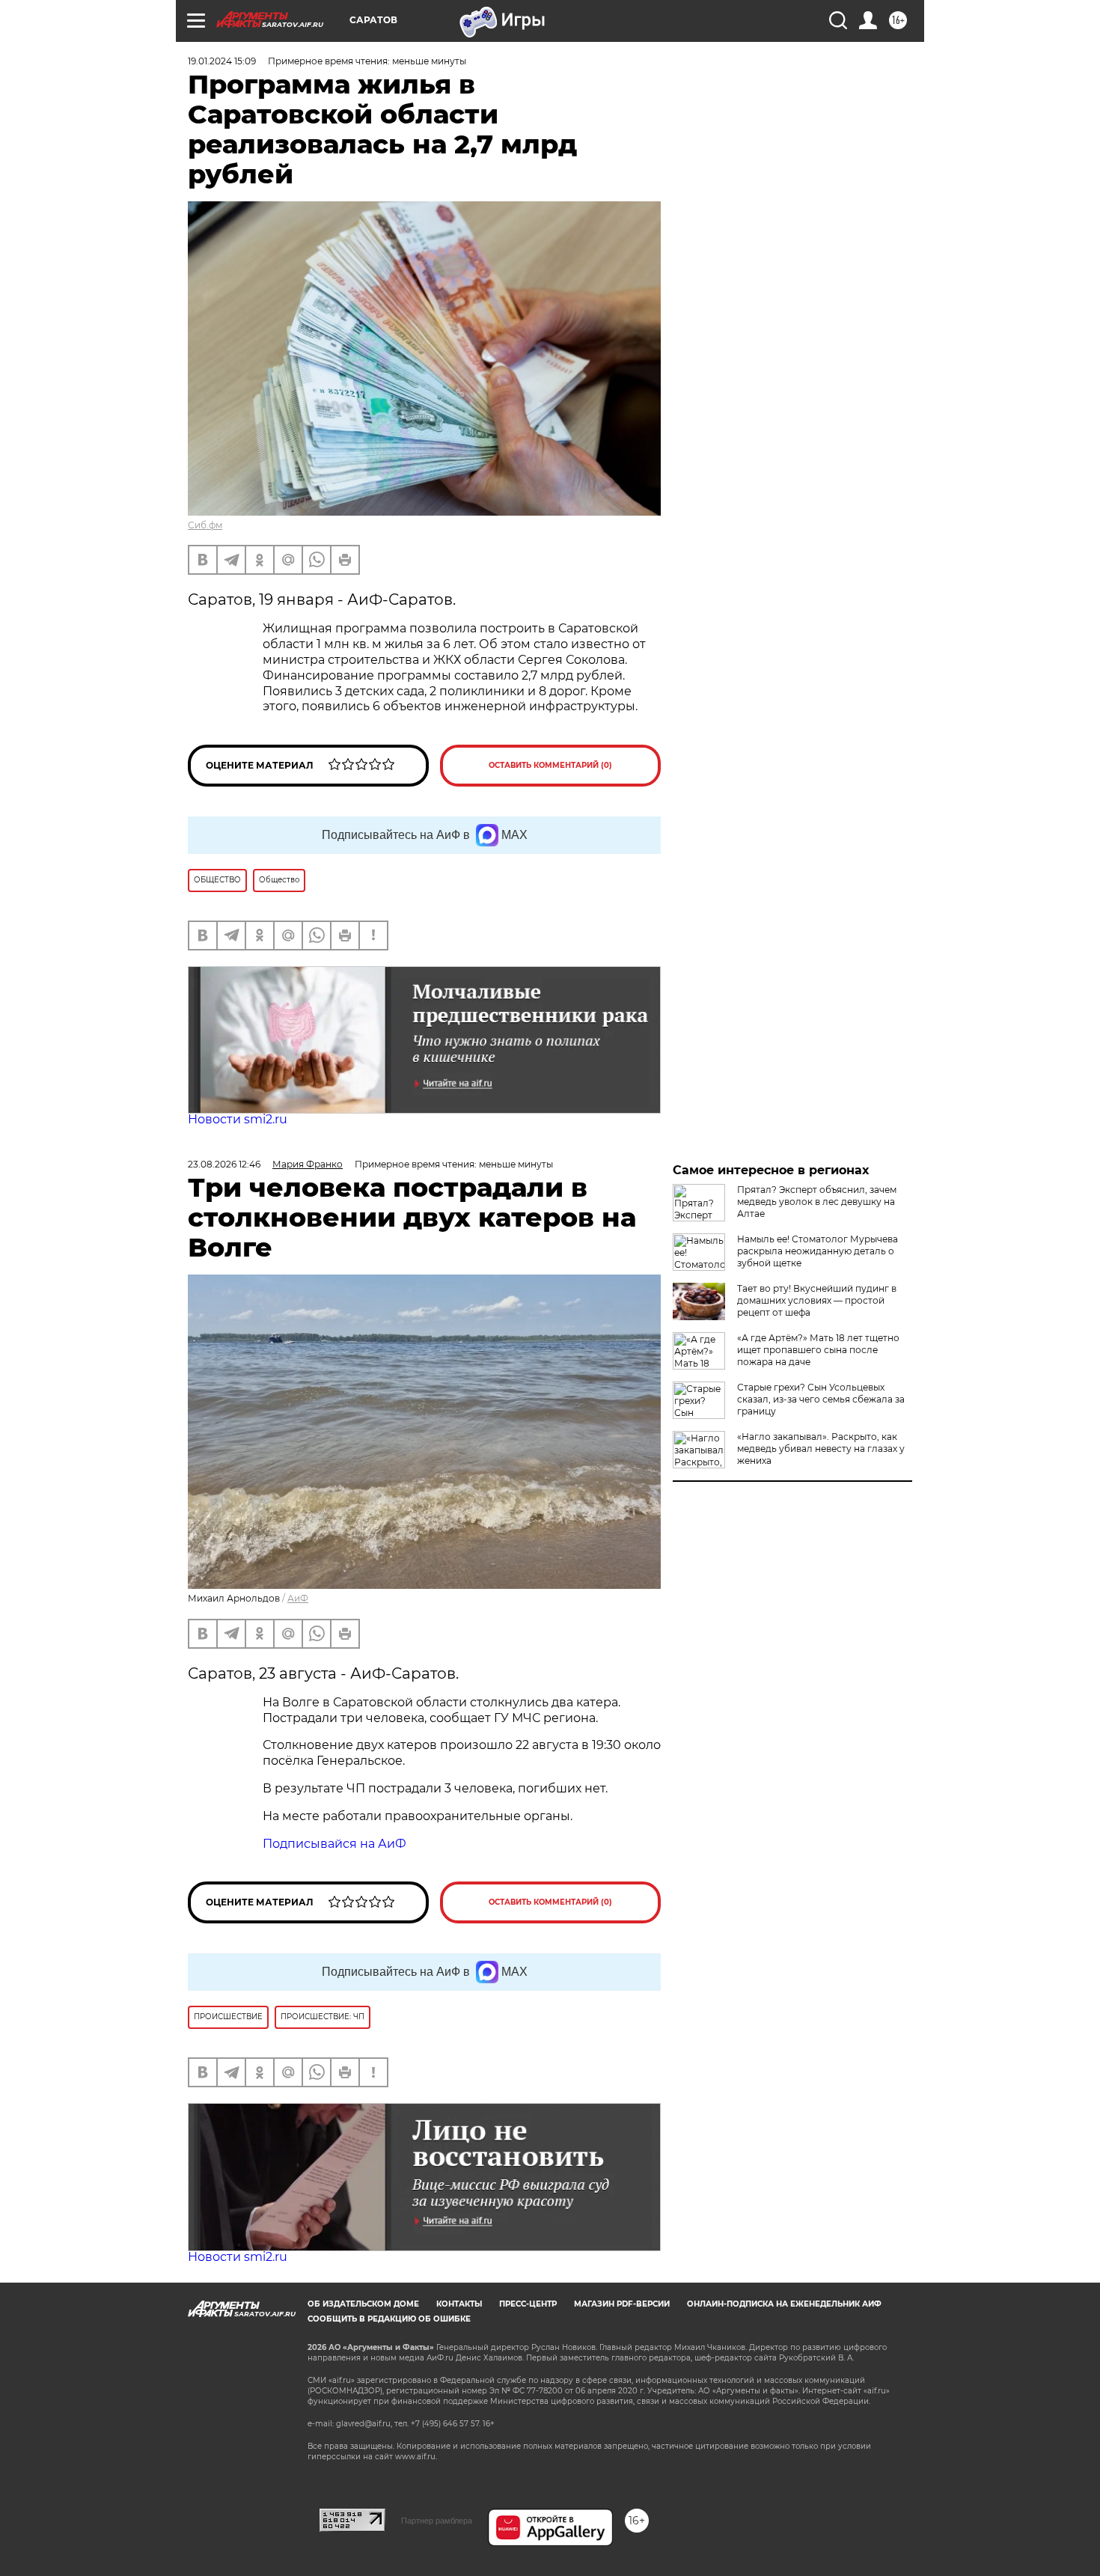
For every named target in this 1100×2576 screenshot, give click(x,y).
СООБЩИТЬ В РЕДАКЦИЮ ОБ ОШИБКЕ (389, 2319)
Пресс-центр (528, 2304)
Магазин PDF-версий (622, 2304)
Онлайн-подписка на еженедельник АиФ (784, 2304)
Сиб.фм (205, 525)
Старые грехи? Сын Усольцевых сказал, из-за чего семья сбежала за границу (821, 1399)
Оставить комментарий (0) (550, 765)
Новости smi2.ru (238, 1119)
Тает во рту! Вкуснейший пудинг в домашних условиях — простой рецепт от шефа (817, 1300)
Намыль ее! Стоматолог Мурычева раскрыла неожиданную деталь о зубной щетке (818, 1251)
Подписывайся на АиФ (334, 1844)
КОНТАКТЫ (459, 2304)
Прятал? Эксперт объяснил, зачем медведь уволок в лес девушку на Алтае (817, 1202)
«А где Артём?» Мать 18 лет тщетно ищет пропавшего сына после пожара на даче (818, 1350)
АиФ (298, 1598)
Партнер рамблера (437, 2521)
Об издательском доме (363, 2304)
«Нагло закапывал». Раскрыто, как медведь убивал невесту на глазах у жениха (821, 1449)
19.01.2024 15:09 (222, 61)
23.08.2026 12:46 (224, 1164)
